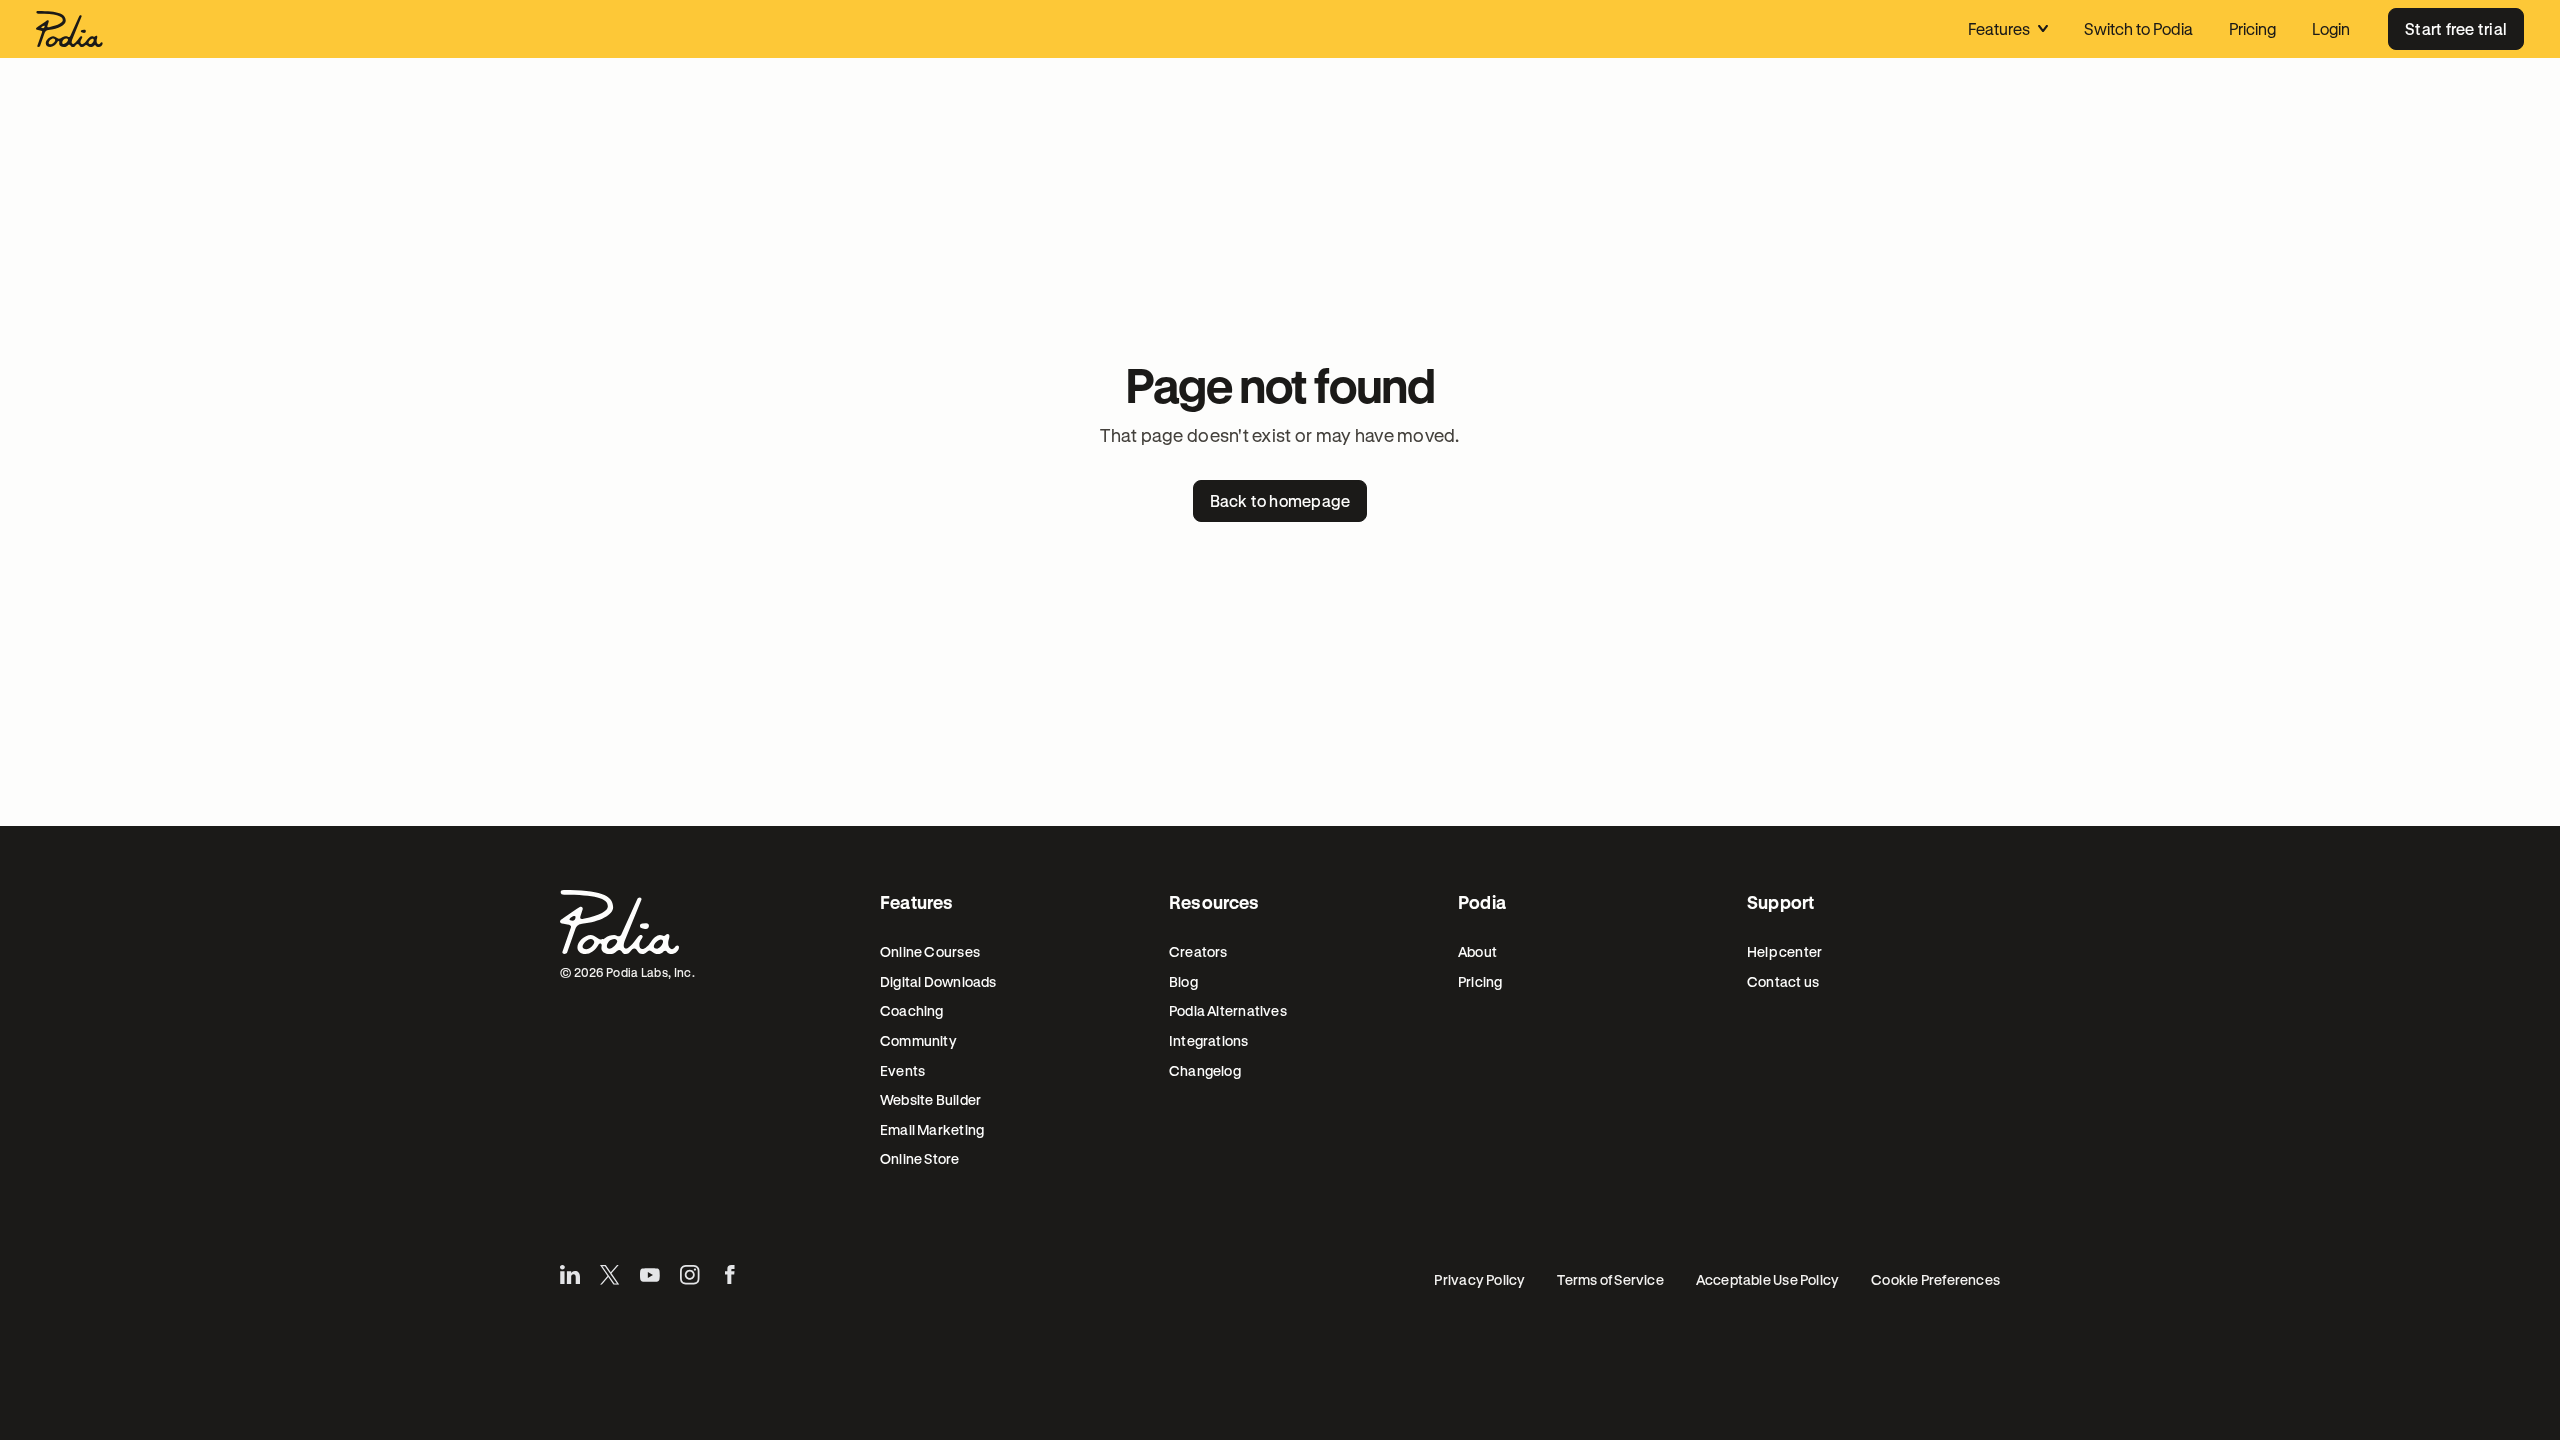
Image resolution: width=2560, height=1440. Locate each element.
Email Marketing (932, 1129)
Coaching (912, 1010)
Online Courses (930, 951)
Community (918, 1040)
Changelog (1205, 1070)
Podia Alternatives (1228, 1010)
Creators (1198, 951)
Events (902, 1070)
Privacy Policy (1479, 1279)
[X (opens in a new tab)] (610, 1275)
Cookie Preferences (1935, 1279)
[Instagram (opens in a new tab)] (690, 1275)
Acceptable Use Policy (1767, 1279)
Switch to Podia (2138, 28)
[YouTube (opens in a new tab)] (650, 1275)
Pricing (2252, 28)
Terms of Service (1610, 1279)
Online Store (920, 1158)
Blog (1183, 981)
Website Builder (930, 1099)
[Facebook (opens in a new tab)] (730, 1275)
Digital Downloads (938, 981)
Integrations (1209, 1040)
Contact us (1783, 981)
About (1477, 951)
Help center (1784, 951)
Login (2331, 28)
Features (1999, 28)
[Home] (69, 29)
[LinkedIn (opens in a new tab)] (570, 1275)
